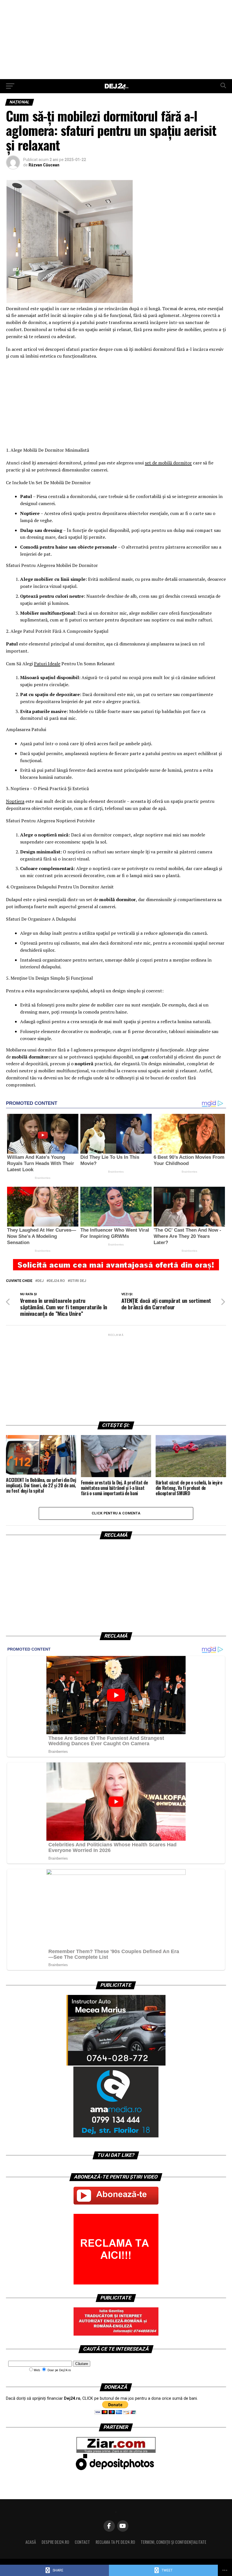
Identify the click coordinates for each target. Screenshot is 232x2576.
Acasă (31, 2542)
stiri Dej (78, 1281)
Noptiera (15, 801)
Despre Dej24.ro (55, 2542)
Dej (40, 1281)
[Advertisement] (116, 40)
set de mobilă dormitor (168, 463)
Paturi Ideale (47, 664)
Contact (82, 2542)
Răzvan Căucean (44, 165)
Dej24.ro (57, 1281)
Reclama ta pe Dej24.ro (115, 2542)
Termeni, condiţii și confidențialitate (173, 2542)
